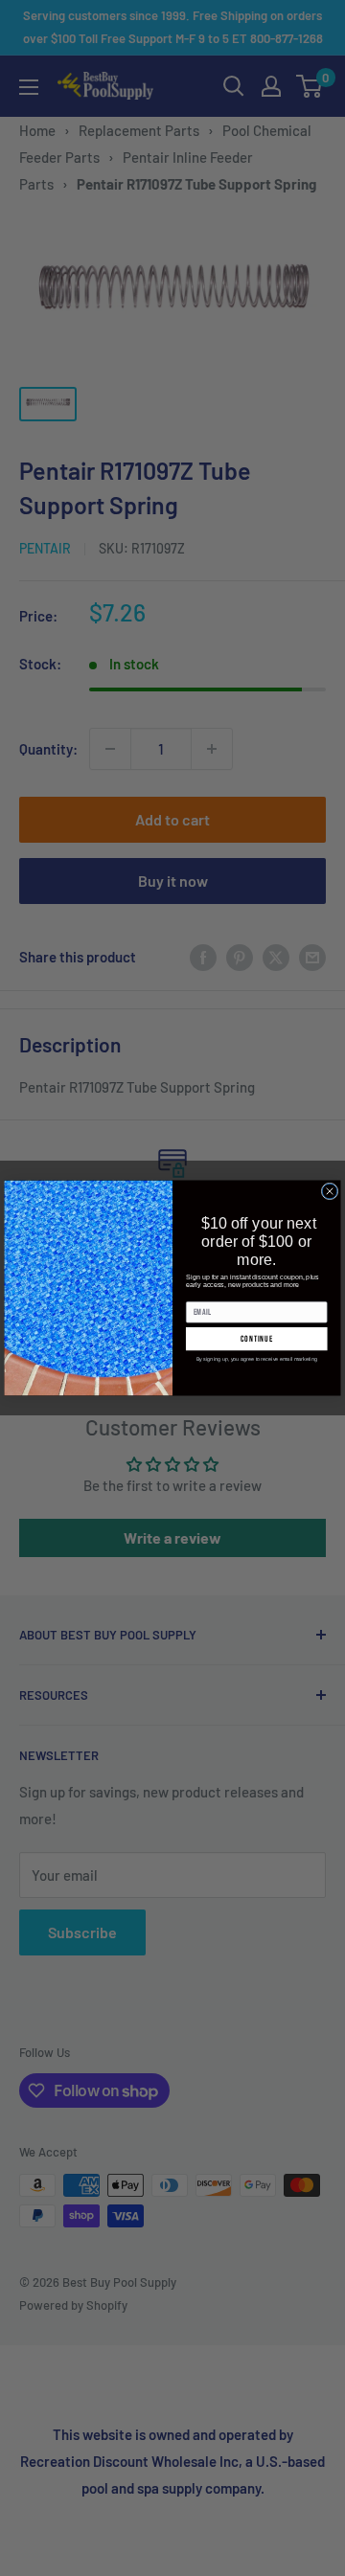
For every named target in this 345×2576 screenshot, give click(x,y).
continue (257, 1339)
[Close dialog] (330, 1191)
